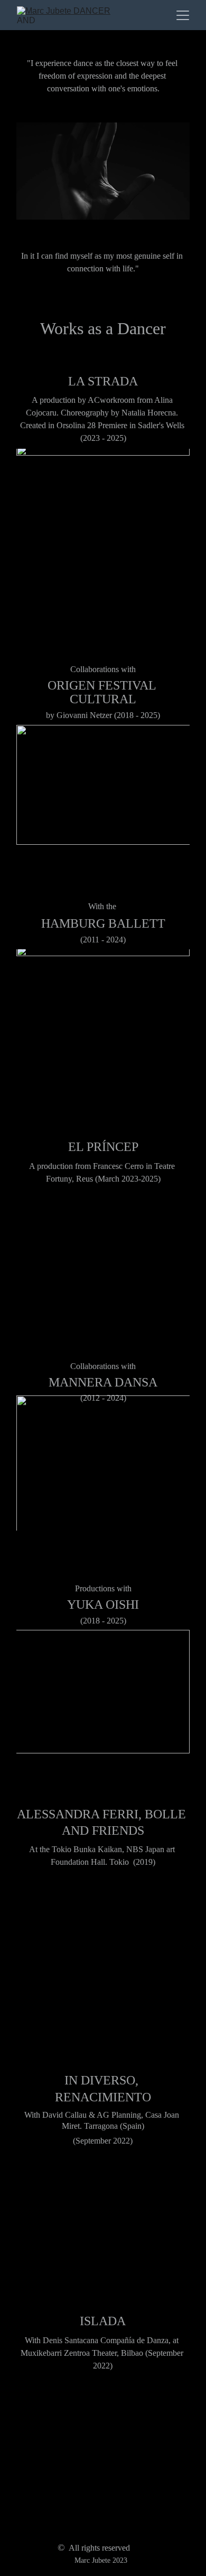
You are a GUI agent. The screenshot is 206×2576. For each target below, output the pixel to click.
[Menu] (183, 15)
